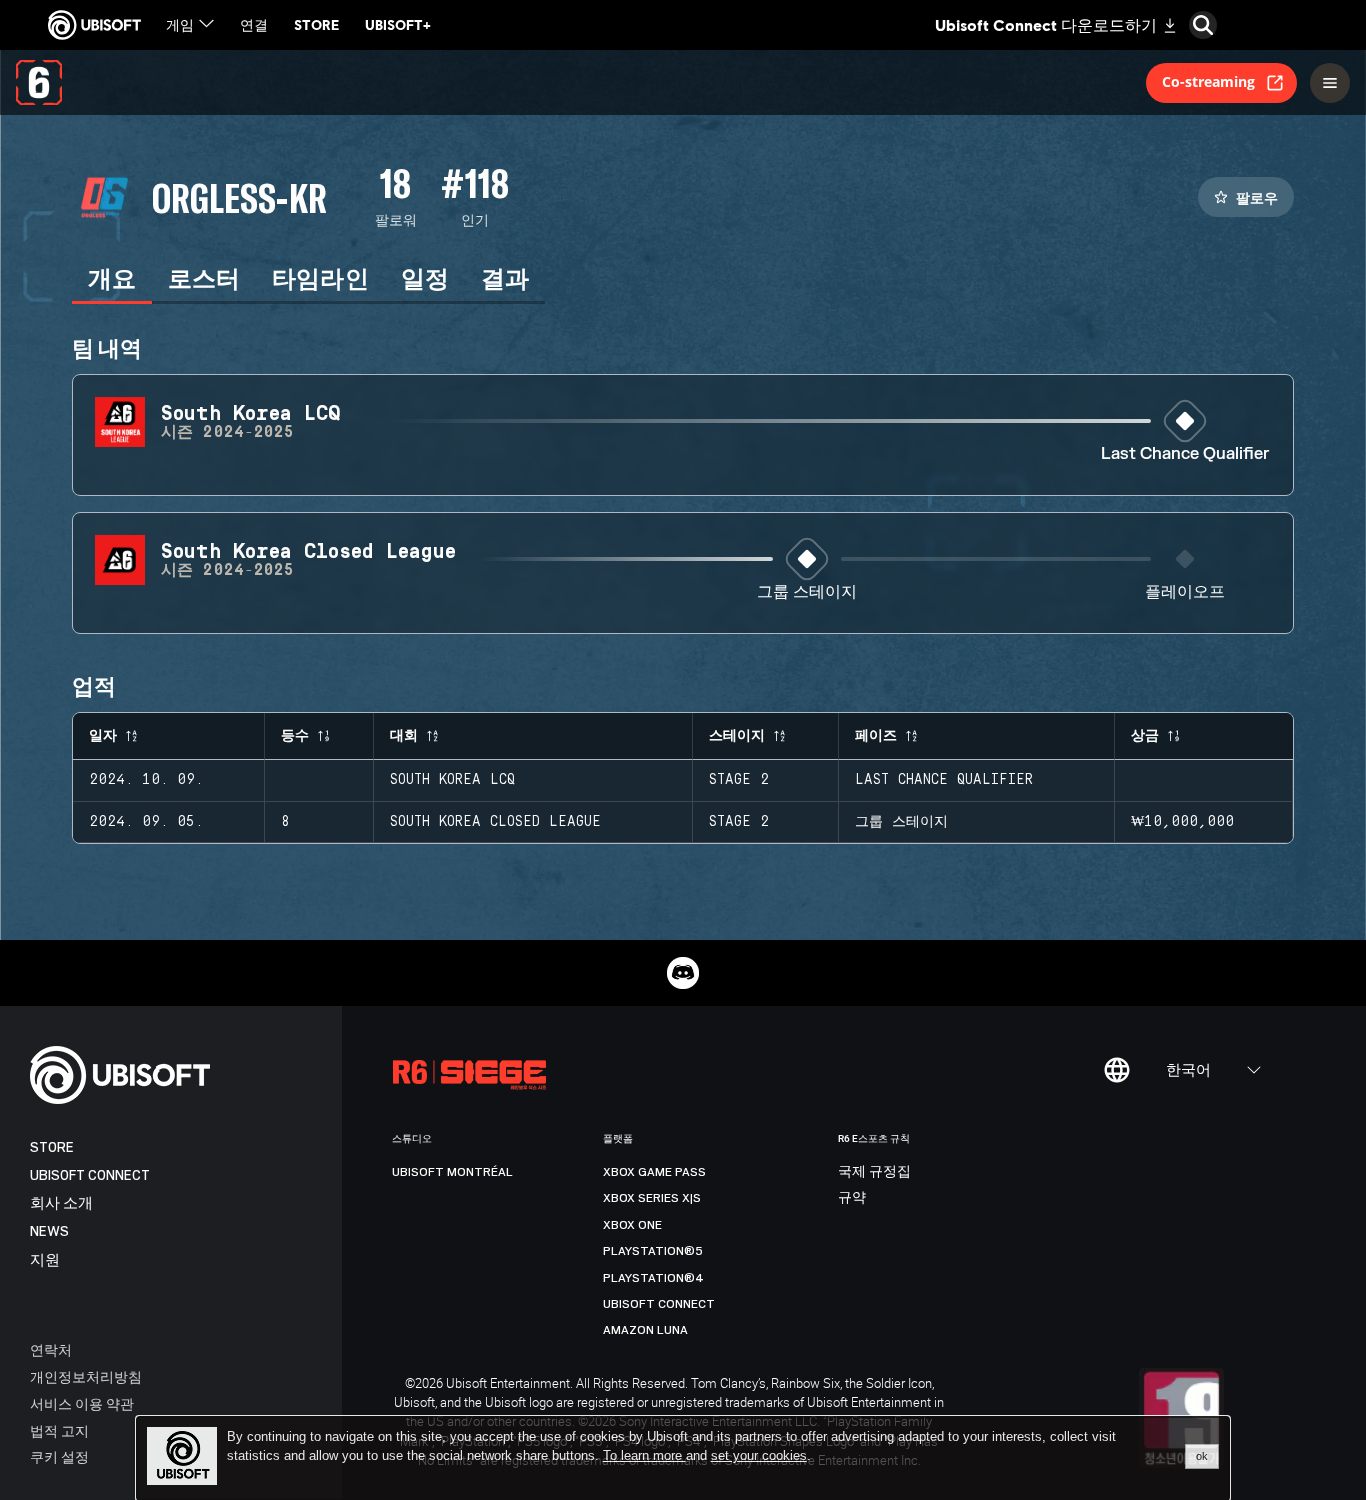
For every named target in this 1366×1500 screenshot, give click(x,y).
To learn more (644, 1455)
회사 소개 (61, 1203)
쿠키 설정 (59, 1456)
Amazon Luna (645, 1330)
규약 (852, 1198)
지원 (45, 1260)
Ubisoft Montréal (452, 1172)
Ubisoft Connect (90, 1175)
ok (1202, 1456)
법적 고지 (59, 1430)
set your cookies (759, 1456)
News (49, 1231)
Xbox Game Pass (654, 1172)
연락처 (51, 1349)
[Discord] (683, 973)
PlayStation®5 (653, 1251)
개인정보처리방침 (86, 1376)
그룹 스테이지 (807, 592)
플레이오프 (1185, 592)
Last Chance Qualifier (1185, 454)
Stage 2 (739, 780)
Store (52, 1147)
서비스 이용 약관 (82, 1403)
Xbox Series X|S (652, 1198)
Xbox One (632, 1225)
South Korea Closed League (495, 822)
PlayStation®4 (653, 1278)
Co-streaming (1208, 81)
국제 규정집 (874, 1172)
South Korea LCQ (452, 780)
